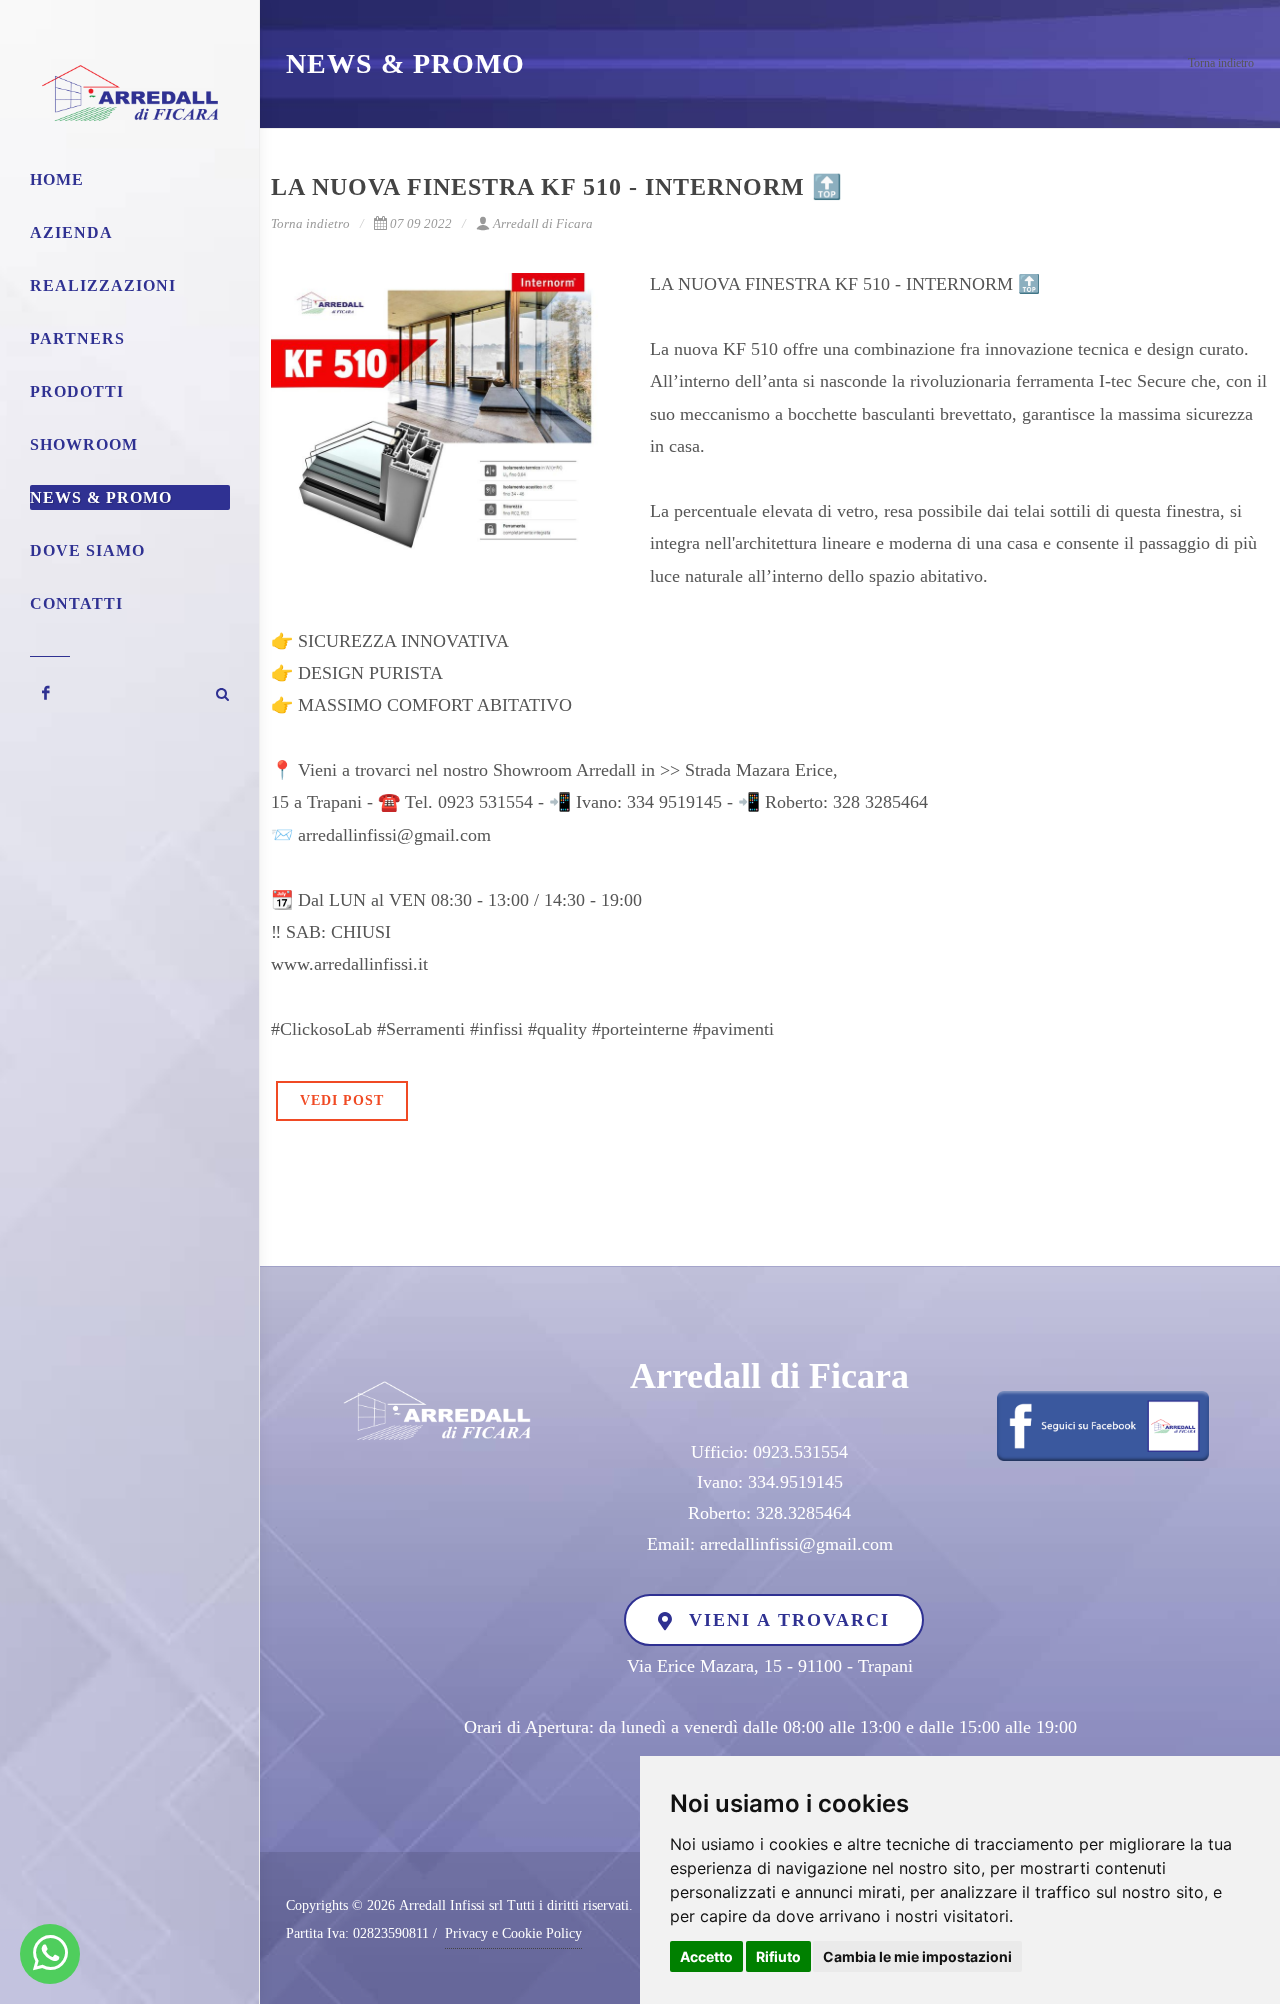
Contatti (76, 603)
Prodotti (77, 391)
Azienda (71, 232)
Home (57, 179)
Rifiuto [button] (778, 1956)
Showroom (84, 444)
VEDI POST (342, 1100)
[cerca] (223, 691)
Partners (77, 338)
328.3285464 (803, 1513)
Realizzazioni (103, 285)
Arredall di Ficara (543, 223)
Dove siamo (87, 550)
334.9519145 (795, 1482)
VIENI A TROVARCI (786, 1620)
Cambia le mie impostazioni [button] (917, 1956)
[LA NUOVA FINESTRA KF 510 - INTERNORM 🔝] (446, 417)
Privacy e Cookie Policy (513, 1933)
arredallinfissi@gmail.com (796, 1544)
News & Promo (101, 497)
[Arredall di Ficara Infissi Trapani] (50, 1954)
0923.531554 (800, 1452)
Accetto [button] (706, 1956)
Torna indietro (1221, 63)
